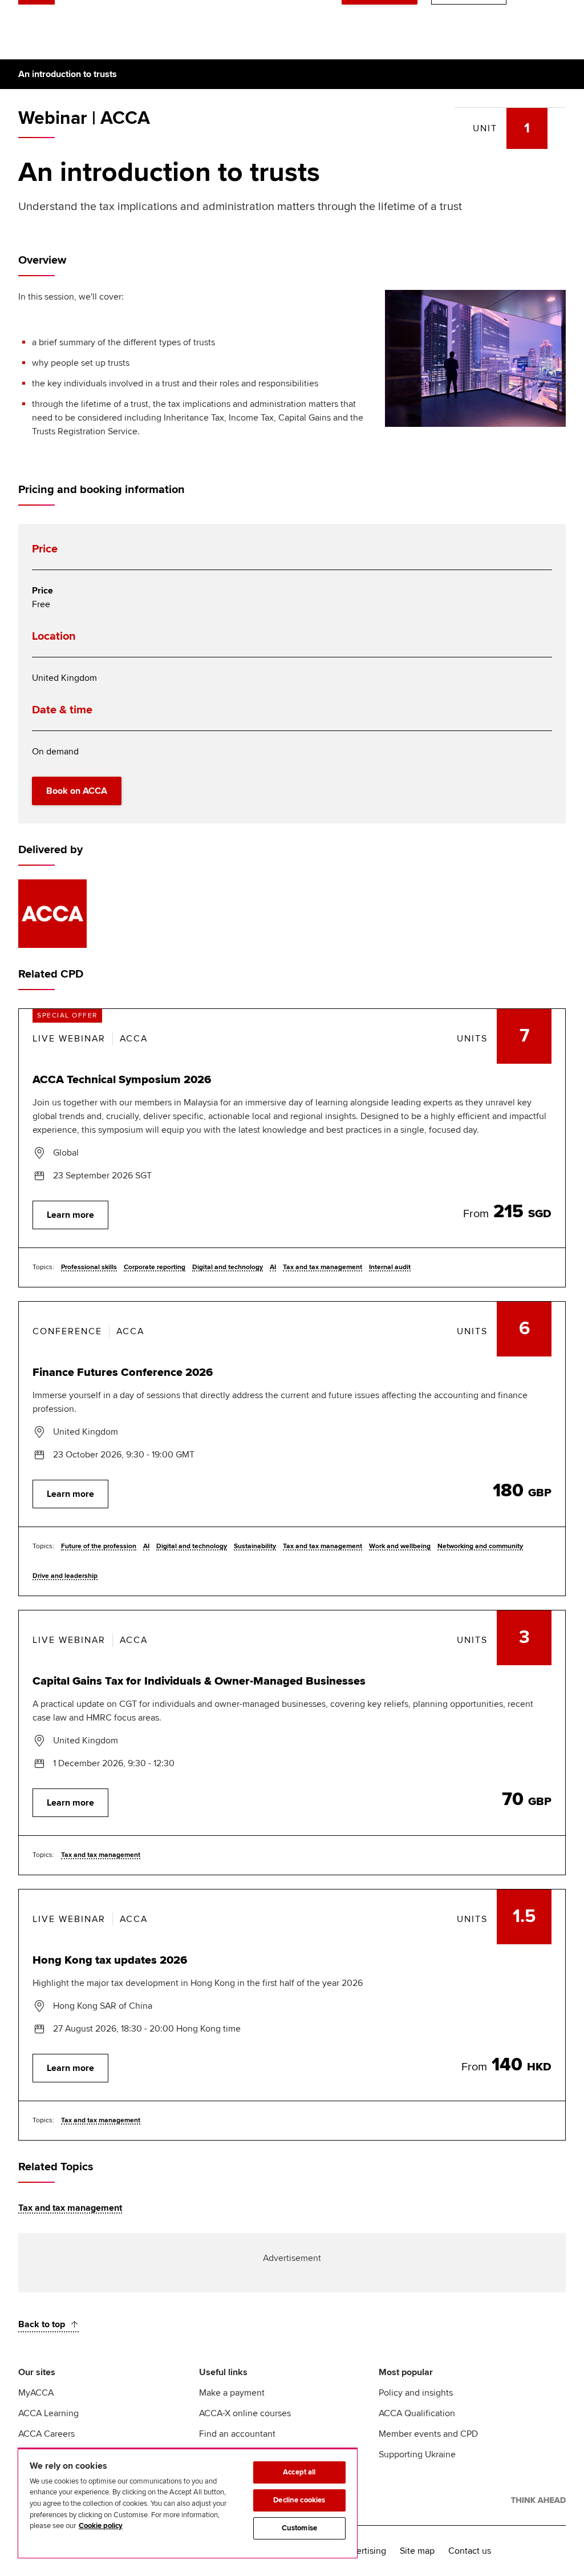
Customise (299, 2528)
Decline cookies (299, 2500)
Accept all (299, 2472)
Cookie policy (101, 2526)
